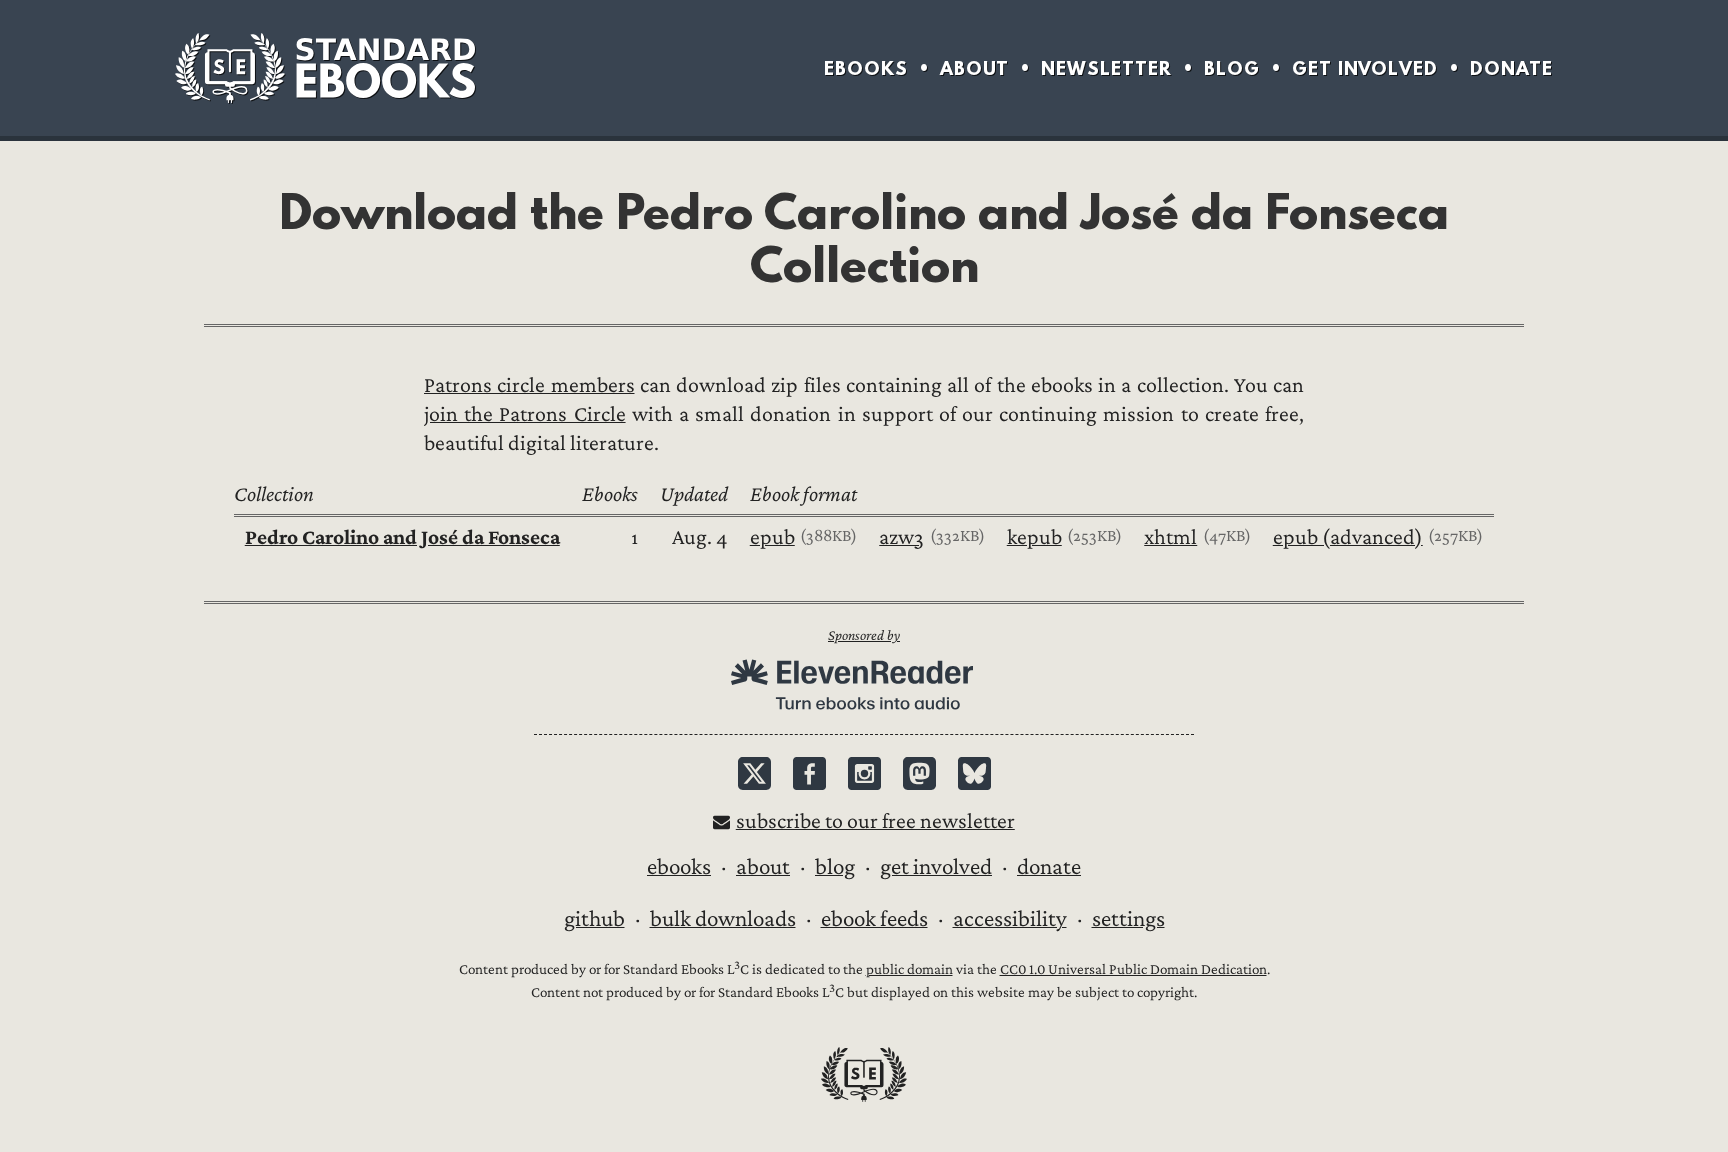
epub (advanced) (1348, 537)
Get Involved (1365, 68)
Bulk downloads (723, 919)
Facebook (809, 773)
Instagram (864, 773)
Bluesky (974, 773)
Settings (1128, 919)
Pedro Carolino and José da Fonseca (402, 537)
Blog (1232, 68)
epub (772, 537)
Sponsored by (864, 635)
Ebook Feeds (874, 919)
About (974, 68)
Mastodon (919, 773)
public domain (909, 969)
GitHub (594, 919)
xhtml (1170, 537)
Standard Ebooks (325, 68)
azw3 (901, 537)
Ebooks (866, 68)
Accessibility (1010, 919)
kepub (1034, 537)
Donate (1511, 68)
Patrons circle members (529, 385)
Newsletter (1106, 68)
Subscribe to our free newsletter (875, 821)
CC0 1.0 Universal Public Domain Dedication (1133, 969)
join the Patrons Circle (525, 414)
